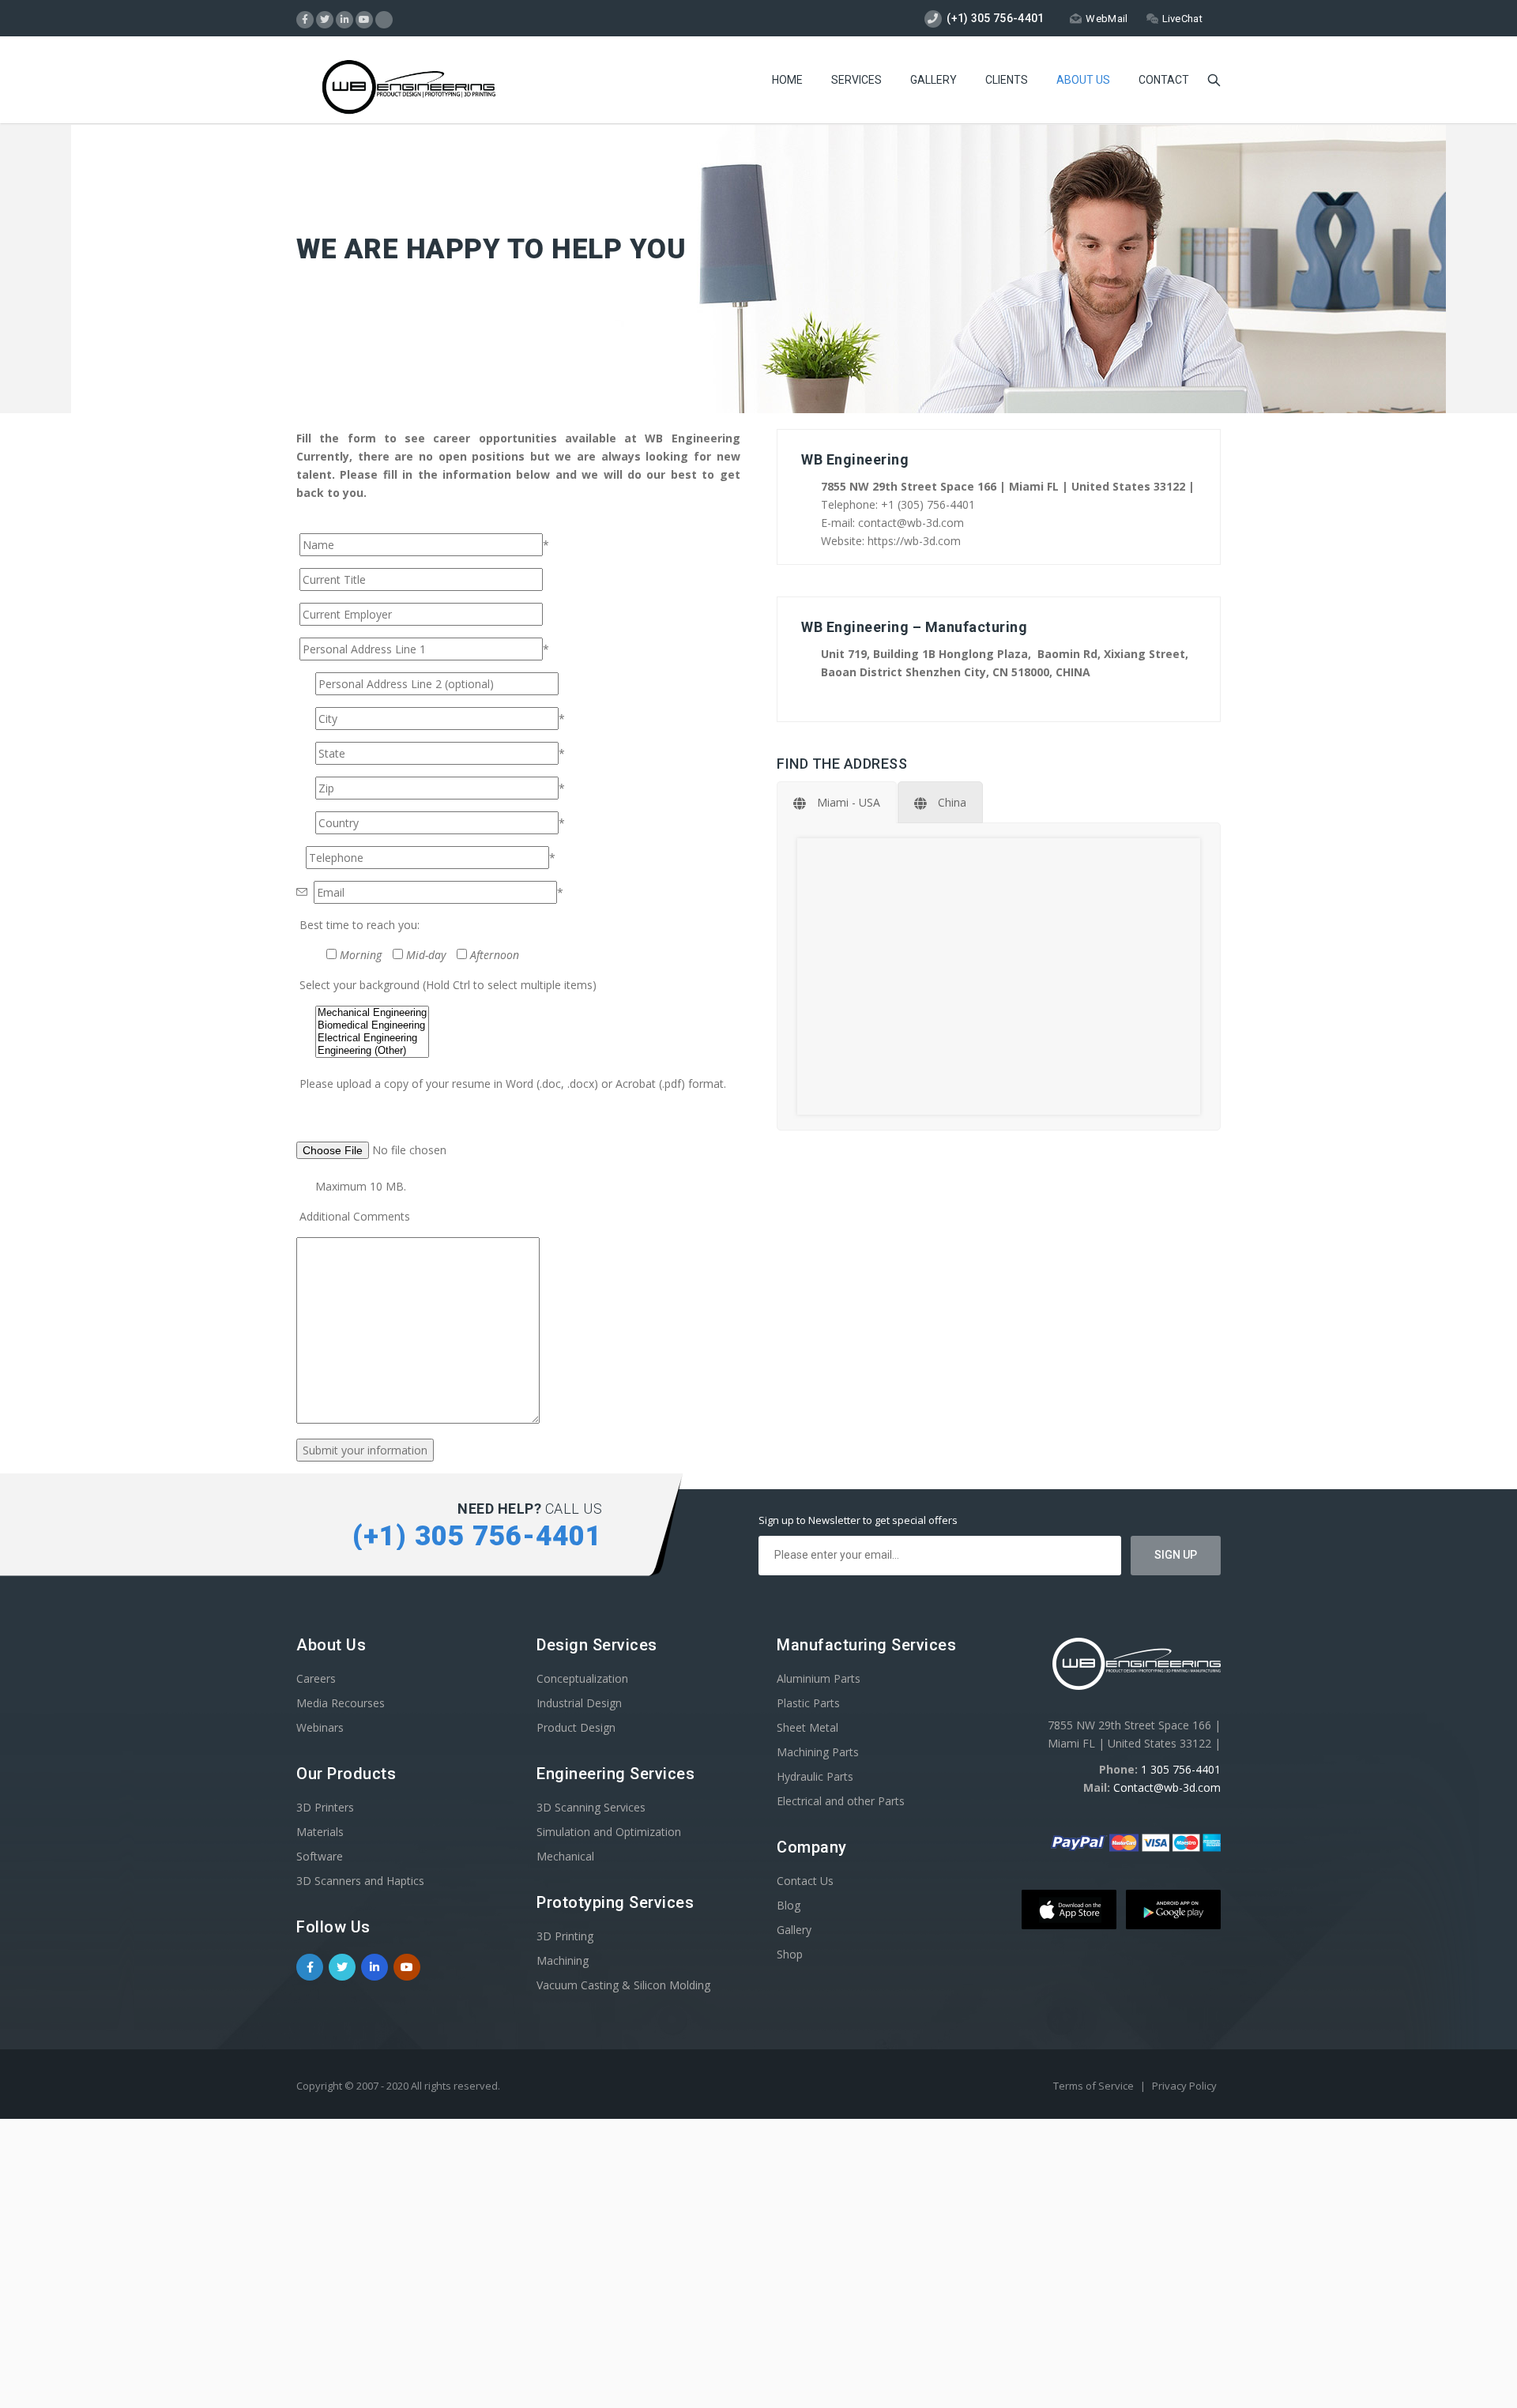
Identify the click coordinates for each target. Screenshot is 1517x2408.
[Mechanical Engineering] (372, 1013)
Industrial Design (579, 1703)
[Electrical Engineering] (372, 1038)
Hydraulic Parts (815, 1776)
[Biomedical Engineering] (372, 1025)
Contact (1164, 80)
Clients (1007, 80)
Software (320, 1856)
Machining (563, 1960)
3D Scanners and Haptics (360, 1881)
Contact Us (805, 1881)
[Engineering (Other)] (372, 1051)
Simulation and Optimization (609, 1832)
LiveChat (1182, 19)
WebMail (1107, 19)
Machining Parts (818, 1752)
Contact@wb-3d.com (1167, 1787)
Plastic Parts (808, 1703)
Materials (320, 1832)
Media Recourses (341, 1703)
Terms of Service (1095, 2086)
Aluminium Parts (819, 1678)
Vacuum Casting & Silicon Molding (623, 1985)
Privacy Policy (1184, 2086)
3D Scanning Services (591, 1807)
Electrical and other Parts (841, 1801)
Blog (789, 1905)
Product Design (576, 1727)
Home (787, 80)
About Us (1083, 80)
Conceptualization (582, 1678)
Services (856, 80)
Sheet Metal (807, 1727)
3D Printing (565, 1936)
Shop (790, 1954)
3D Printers (325, 1807)
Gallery (934, 80)
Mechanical (565, 1856)
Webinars (320, 1727)
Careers (316, 1678)
